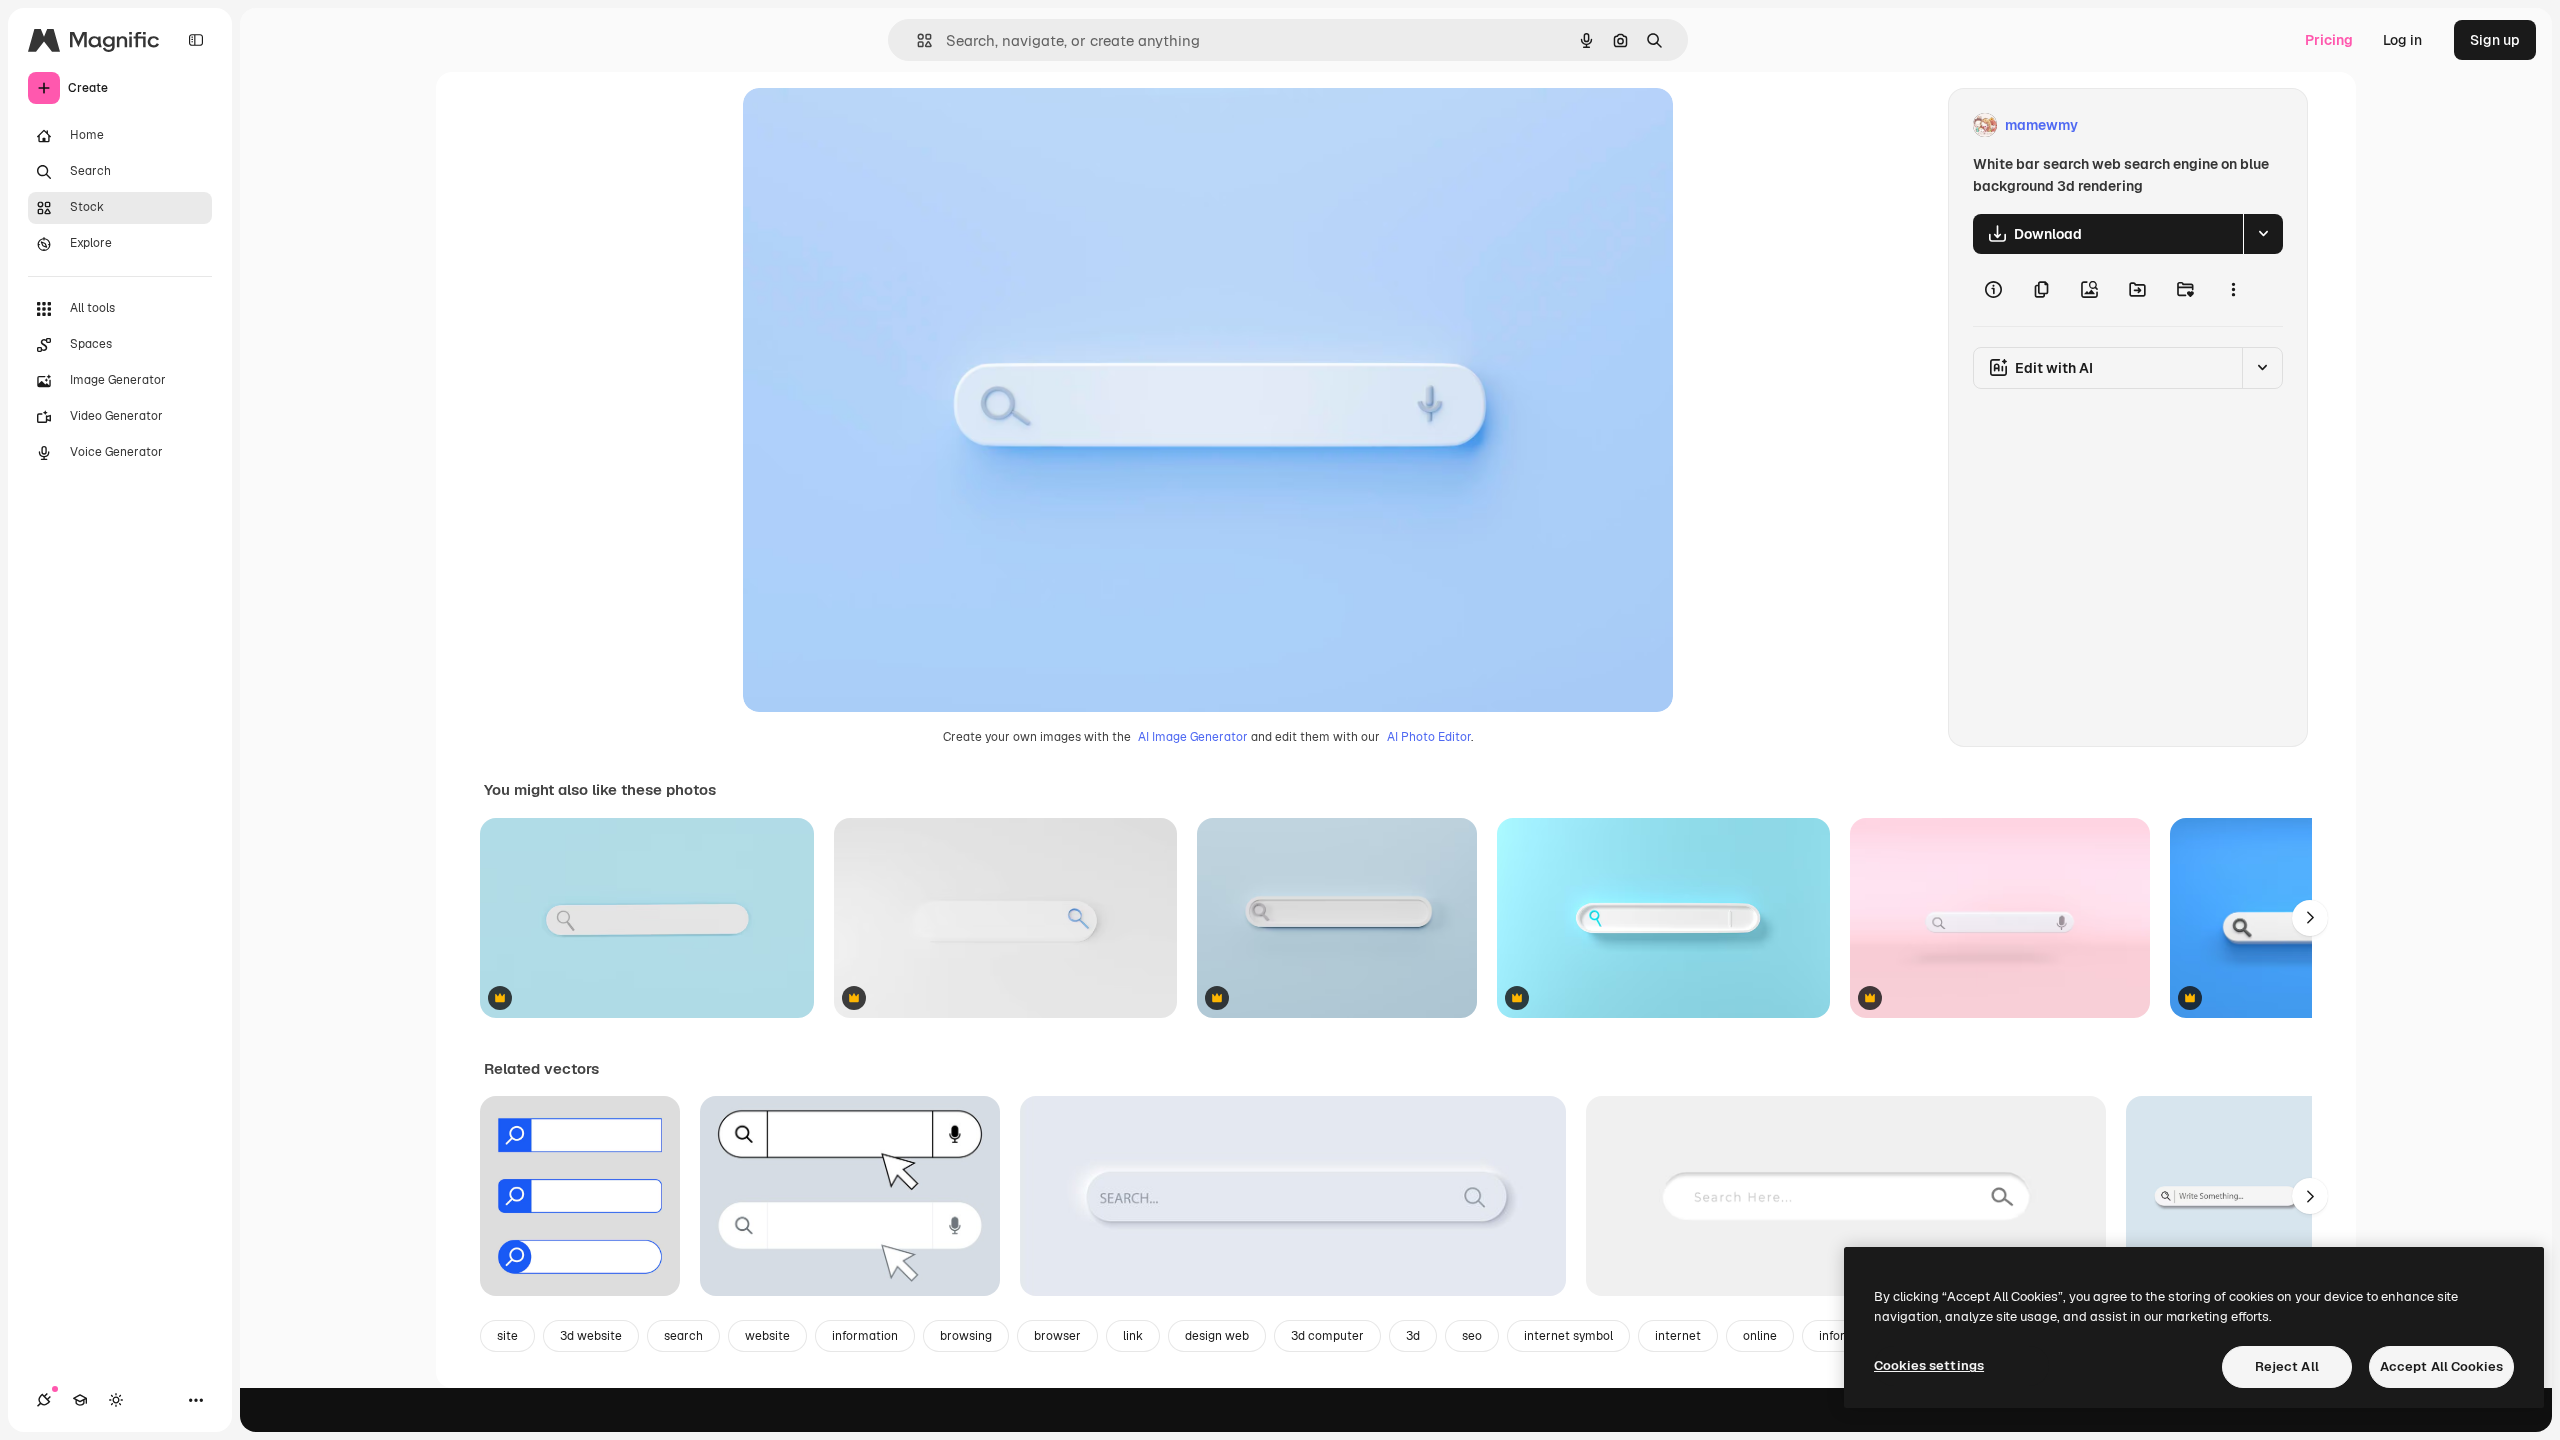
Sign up (2495, 40)
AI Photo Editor (1429, 737)
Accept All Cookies (2441, 1366)
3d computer (1327, 1336)
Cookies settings (1929, 1365)
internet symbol (1568, 1336)
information (865, 1336)
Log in (2402, 40)
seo (1472, 1336)
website (767, 1336)
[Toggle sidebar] (196, 40)
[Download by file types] (2263, 234)
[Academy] (80, 1400)
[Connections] (44, 1400)
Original (871, 125)
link (1133, 1336)
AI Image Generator (1193, 737)
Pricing (2329, 40)
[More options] (2233, 290)
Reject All (2287, 1366)
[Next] (2310, 918)
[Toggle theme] (116, 1400)
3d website (591, 1336)
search (683, 1336)
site (507, 1336)
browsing (966, 1336)
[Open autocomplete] (916, 40)
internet (1678, 1336)
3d (1413, 1336)
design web (1217, 1336)
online (1760, 1336)
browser (1057, 1336)
